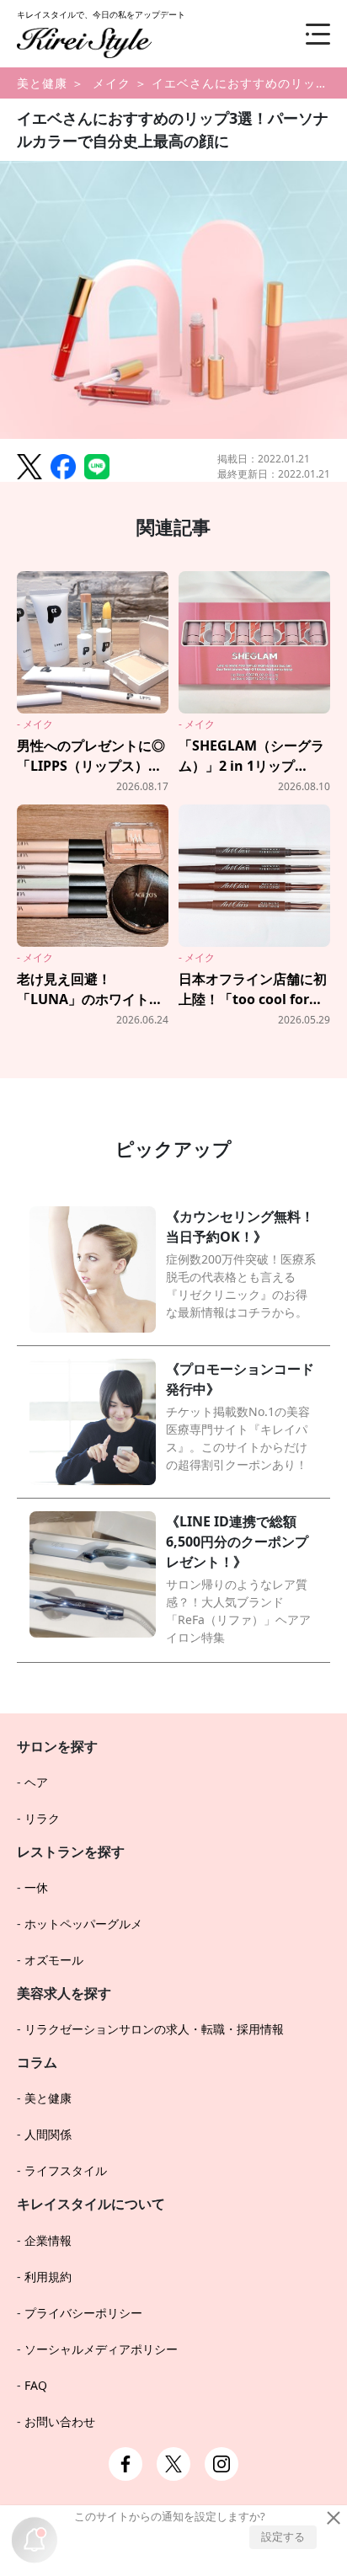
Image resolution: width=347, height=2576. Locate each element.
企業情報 (48, 2240)
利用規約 (48, 2277)
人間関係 (48, 2134)
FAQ (36, 2385)
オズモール (54, 1960)
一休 (36, 1887)
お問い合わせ (60, 2421)
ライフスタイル (66, 2170)
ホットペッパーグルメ (83, 1924)
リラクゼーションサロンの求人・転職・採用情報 (154, 2029)
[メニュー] (305, 34)
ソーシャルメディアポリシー (101, 2349)
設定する (283, 2536)
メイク (112, 83)
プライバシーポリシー (83, 2313)
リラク (42, 1818)
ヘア (36, 1782)
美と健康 (42, 83)
